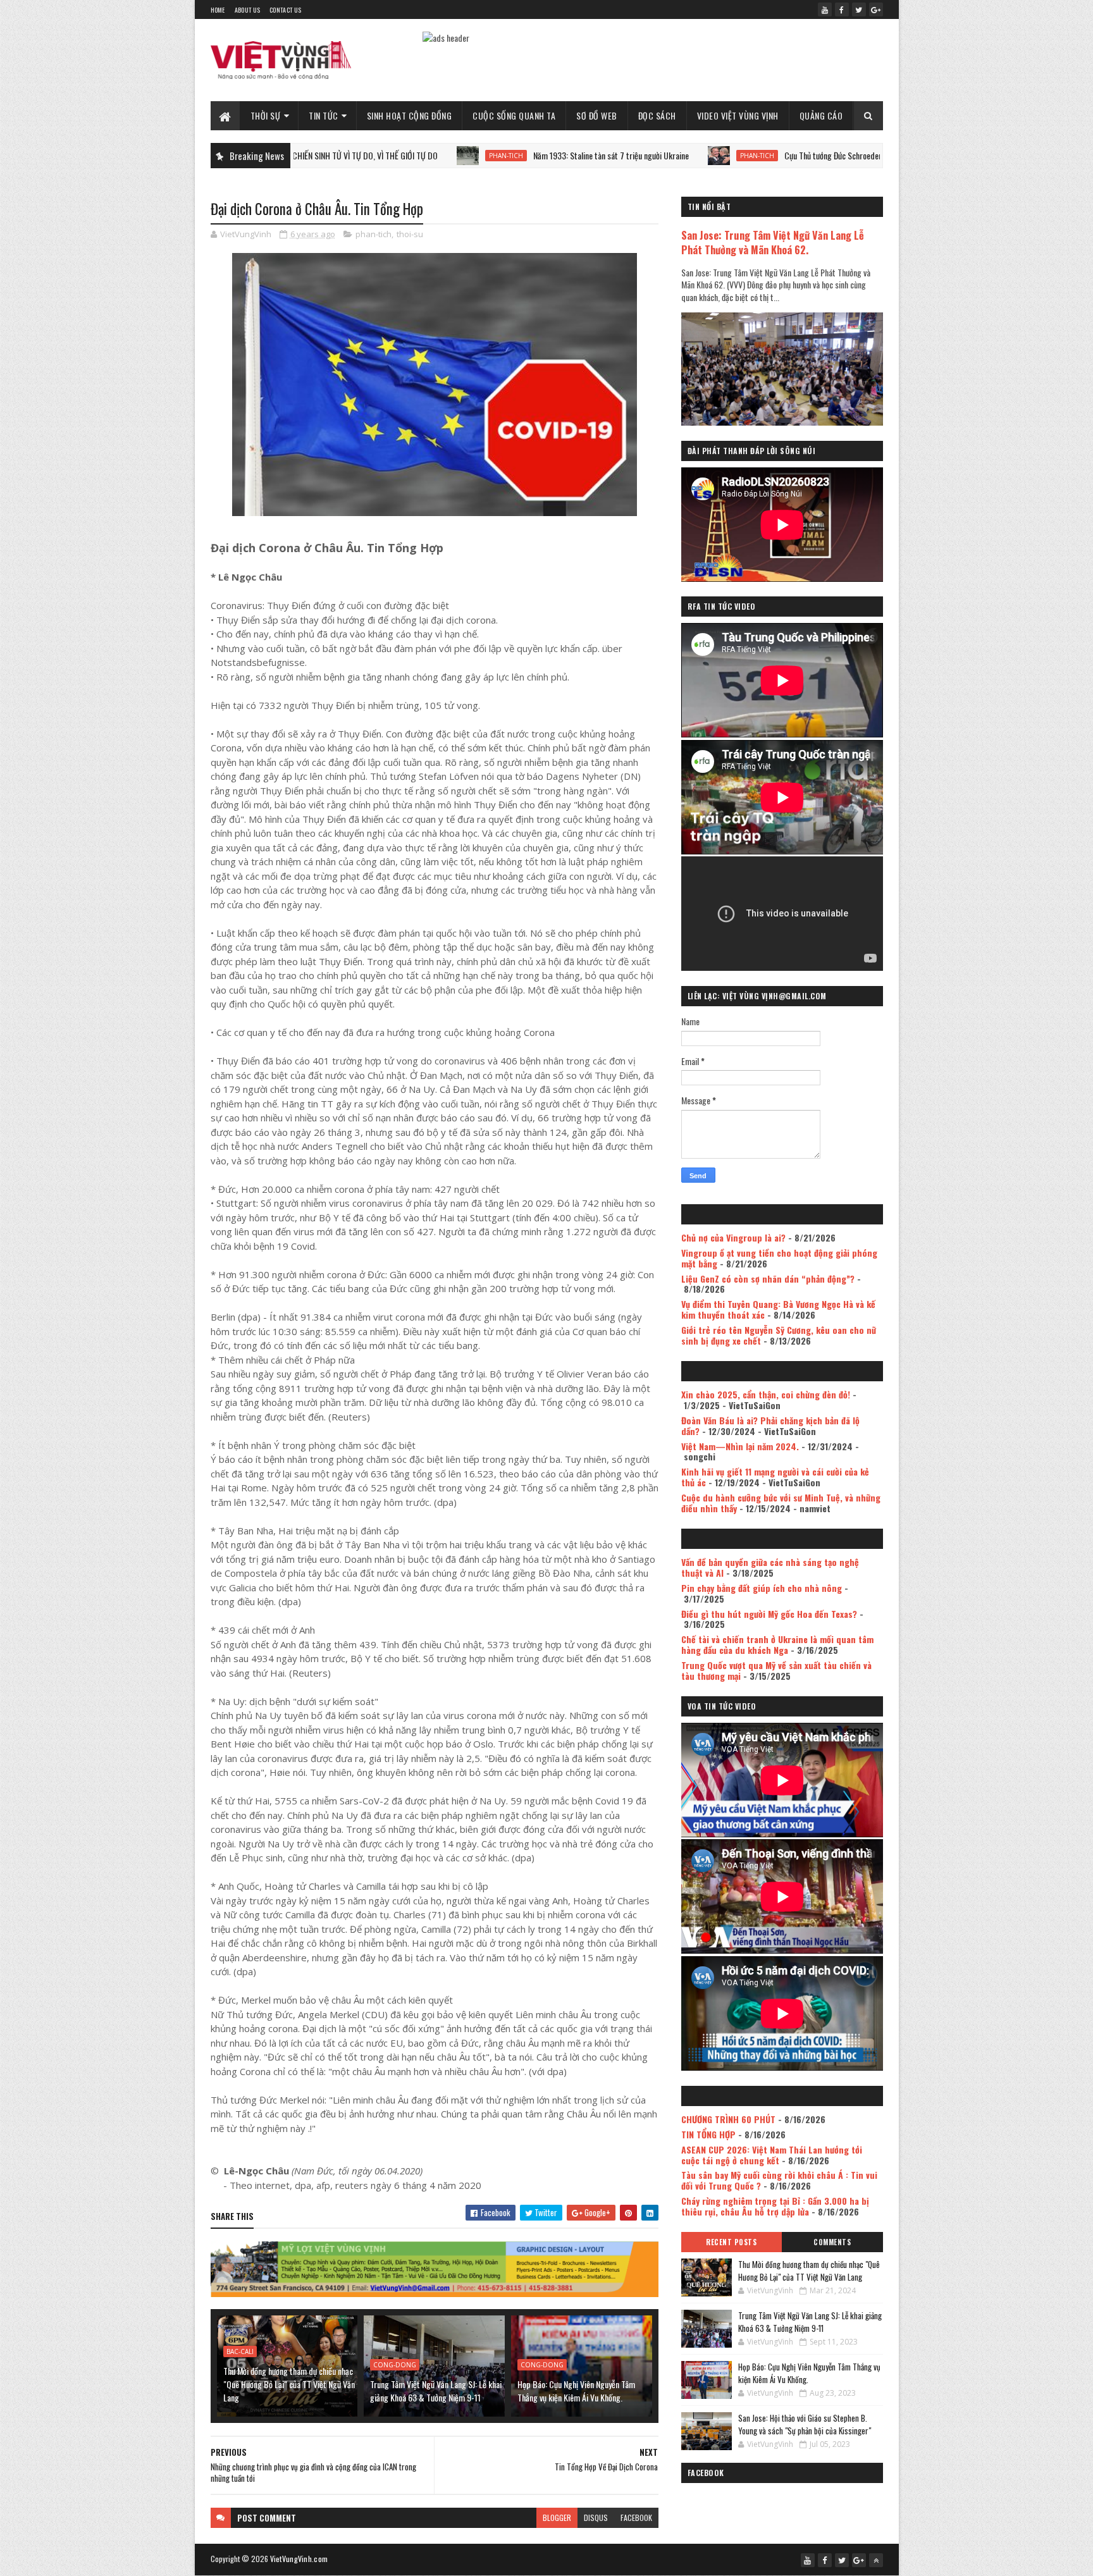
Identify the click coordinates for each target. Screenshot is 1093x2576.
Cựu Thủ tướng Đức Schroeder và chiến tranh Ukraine (771, 155)
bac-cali (240, 2351)
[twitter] (859, 9)
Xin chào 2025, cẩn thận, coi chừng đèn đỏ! (766, 1394)
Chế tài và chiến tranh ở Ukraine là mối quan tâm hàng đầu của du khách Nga (777, 1644)
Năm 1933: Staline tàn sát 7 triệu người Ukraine (512, 155)
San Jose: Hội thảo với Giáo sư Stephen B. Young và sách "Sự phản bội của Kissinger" (805, 2424)
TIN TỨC (324, 115)
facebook (636, 2517)
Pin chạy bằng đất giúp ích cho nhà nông (762, 1588)
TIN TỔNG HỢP (708, 2134)
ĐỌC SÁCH (657, 115)
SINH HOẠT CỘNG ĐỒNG (410, 115)
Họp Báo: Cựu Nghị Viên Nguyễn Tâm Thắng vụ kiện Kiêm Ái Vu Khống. (576, 2391)
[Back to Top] (876, 2560)
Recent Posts (731, 2242)
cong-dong (395, 2365)
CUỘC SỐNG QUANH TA (514, 115)
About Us (247, 10)
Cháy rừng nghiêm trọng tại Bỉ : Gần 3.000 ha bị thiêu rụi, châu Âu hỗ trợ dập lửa (775, 2206)
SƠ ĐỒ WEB (597, 115)
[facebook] (842, 9)
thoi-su (410, 234)
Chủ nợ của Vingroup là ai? (733, 1237)
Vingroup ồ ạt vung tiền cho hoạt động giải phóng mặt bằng (779, 1258)
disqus (596, 2517)
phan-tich (407, 156)
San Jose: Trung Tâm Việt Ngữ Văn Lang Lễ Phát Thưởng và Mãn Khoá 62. (773, 242)
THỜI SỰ (266, 115)
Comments (832, 2242)
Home (218, 10)
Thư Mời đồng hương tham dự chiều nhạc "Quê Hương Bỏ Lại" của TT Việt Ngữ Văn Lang (289, 2384)
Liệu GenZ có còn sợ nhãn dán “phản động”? (768, 1279)
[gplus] (876, 9)
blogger (557, 2517)
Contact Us (285, 10)
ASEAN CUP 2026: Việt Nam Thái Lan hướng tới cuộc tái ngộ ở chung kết (772, 2155)
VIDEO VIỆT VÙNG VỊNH (738, 115)
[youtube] (825, 9)
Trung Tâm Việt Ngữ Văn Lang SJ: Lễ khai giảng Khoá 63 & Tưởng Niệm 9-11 (436, 2391)
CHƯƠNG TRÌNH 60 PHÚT (728, 2119)
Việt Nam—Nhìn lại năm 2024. (740, 1446)
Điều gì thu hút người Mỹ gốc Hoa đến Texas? (769, 1614)
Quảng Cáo (821, 115)
